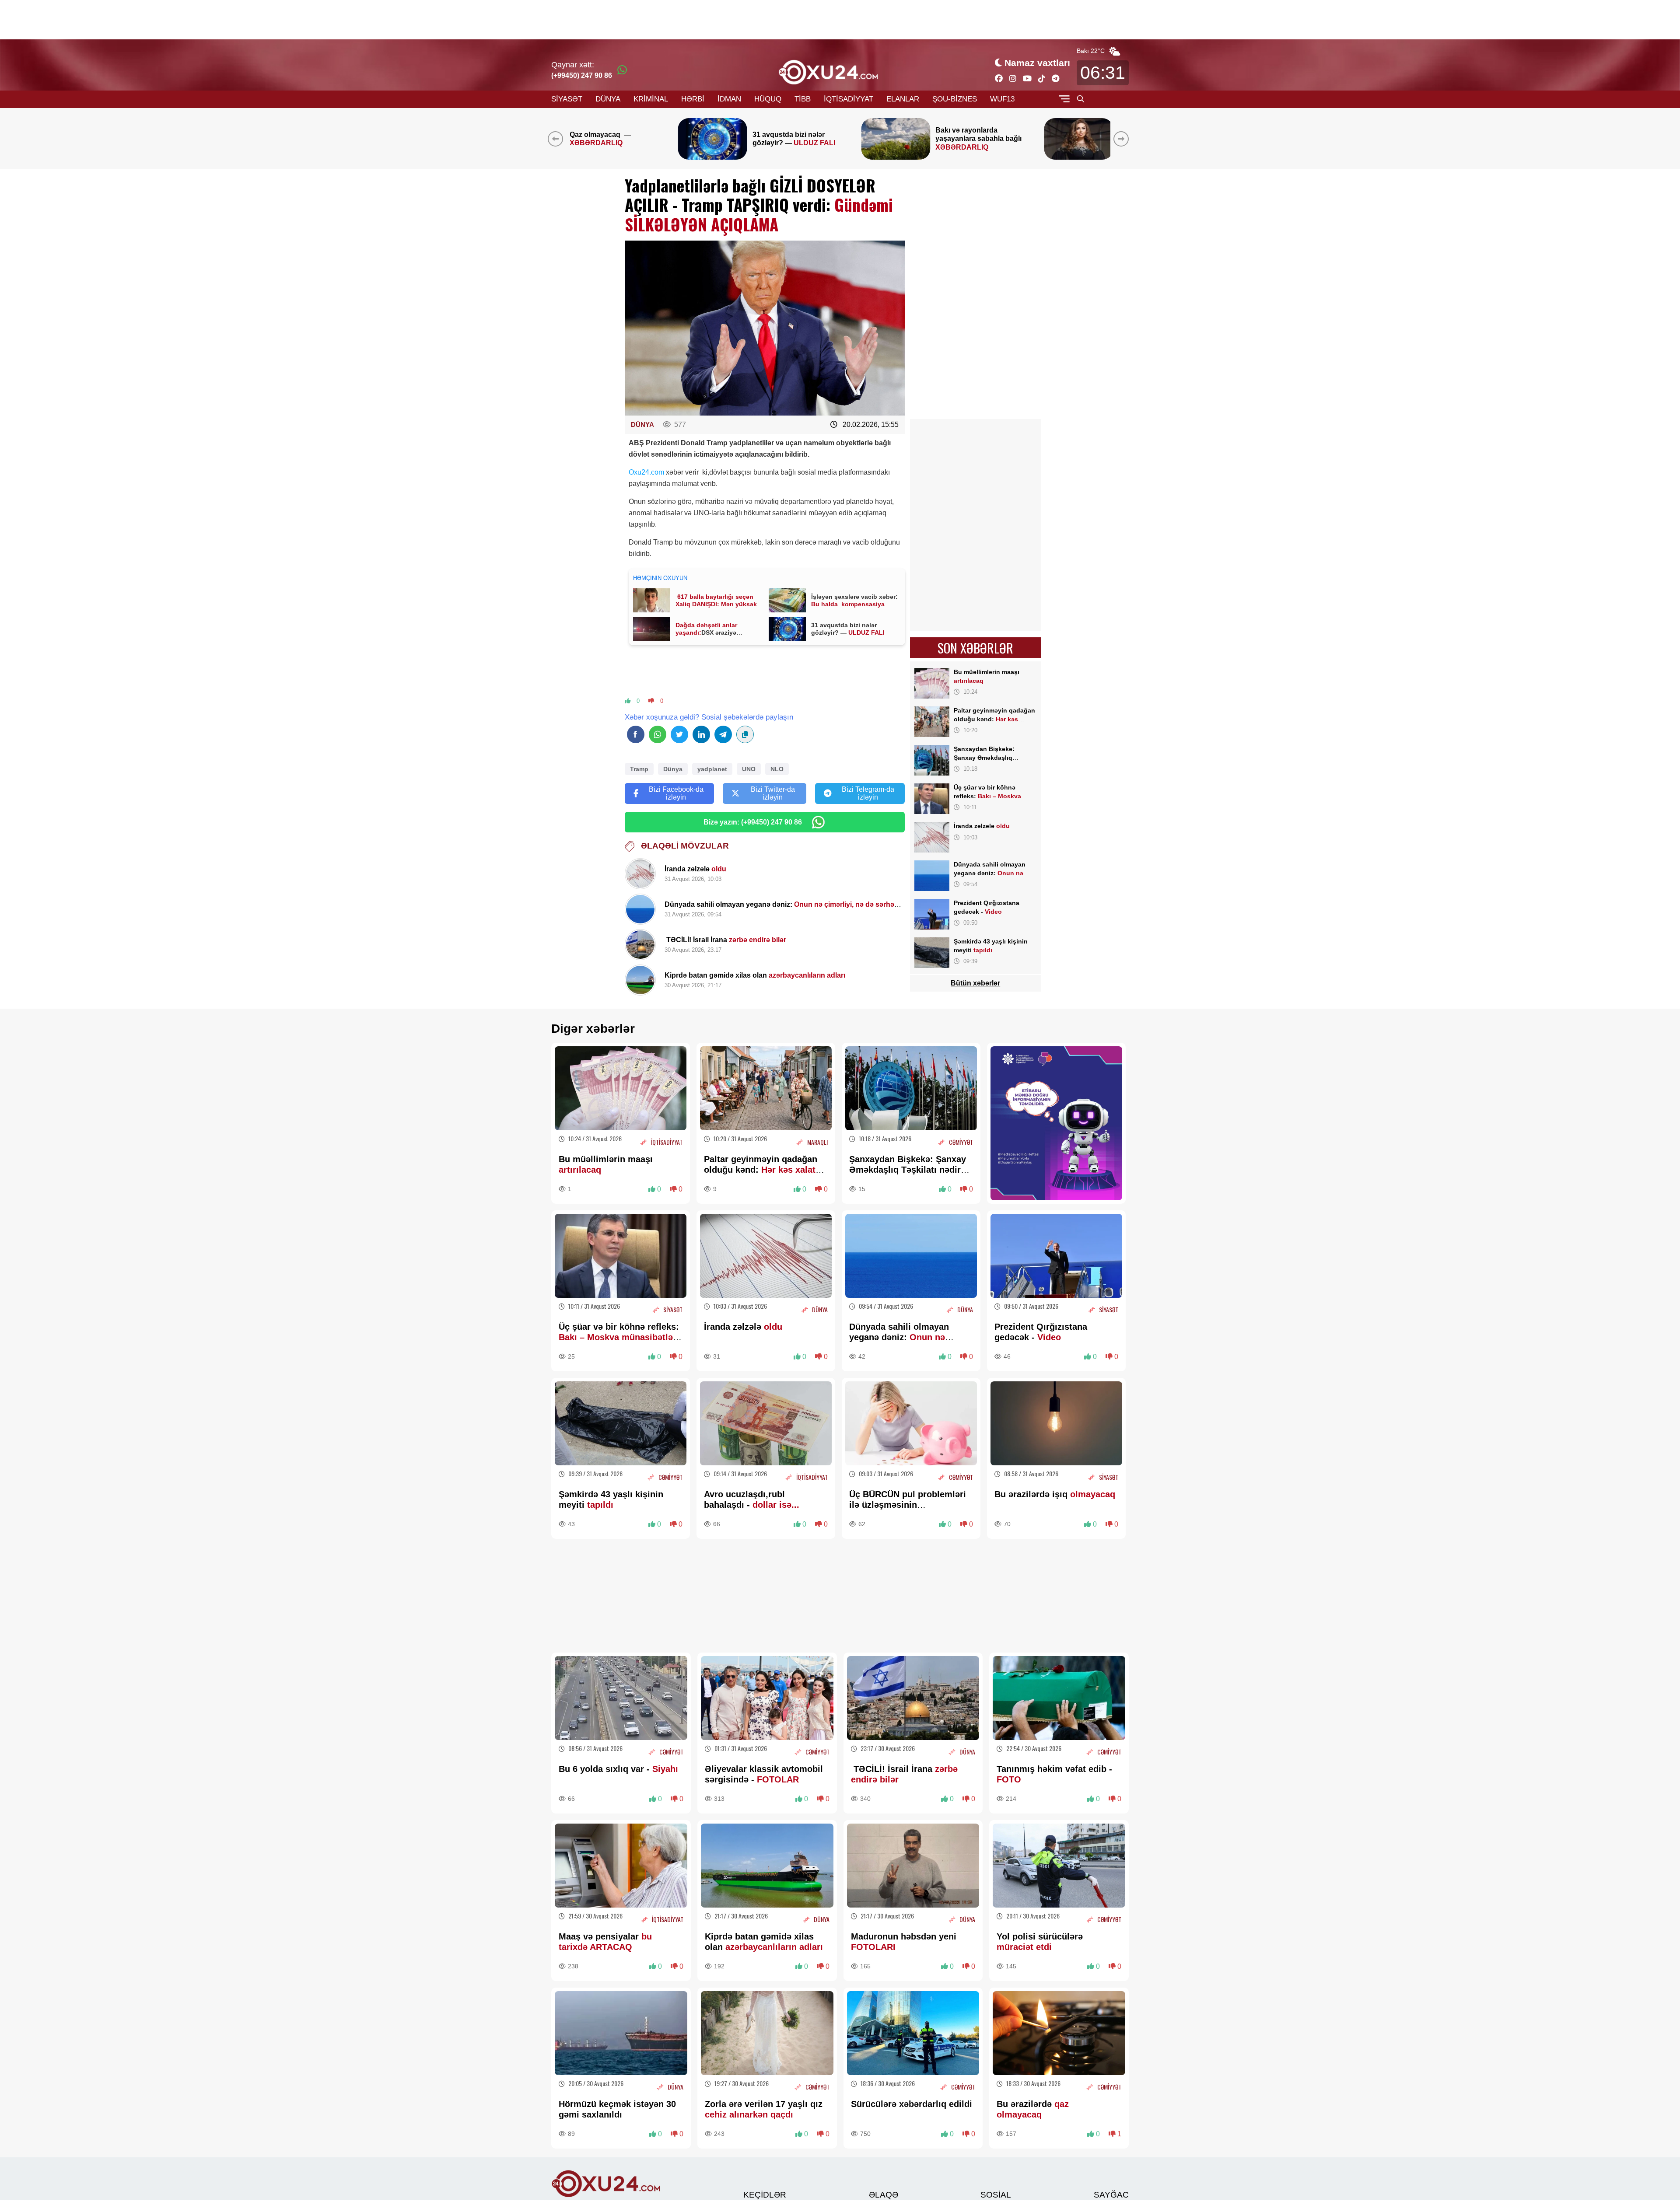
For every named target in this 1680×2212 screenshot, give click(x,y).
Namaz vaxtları (1037, 63)
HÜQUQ (768, 99)
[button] (1123, 139)
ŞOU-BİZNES (955, 99)
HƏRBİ (693, 99)
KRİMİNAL (651, 99)
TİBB (803, 99)
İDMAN (729, 99)
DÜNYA (608, 99)
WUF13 (1002, 99)
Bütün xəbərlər (975, 983)
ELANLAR (903, 99)
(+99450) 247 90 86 (582, 75)
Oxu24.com (646, 472)
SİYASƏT (567, 99)
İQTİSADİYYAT (849, 99)
